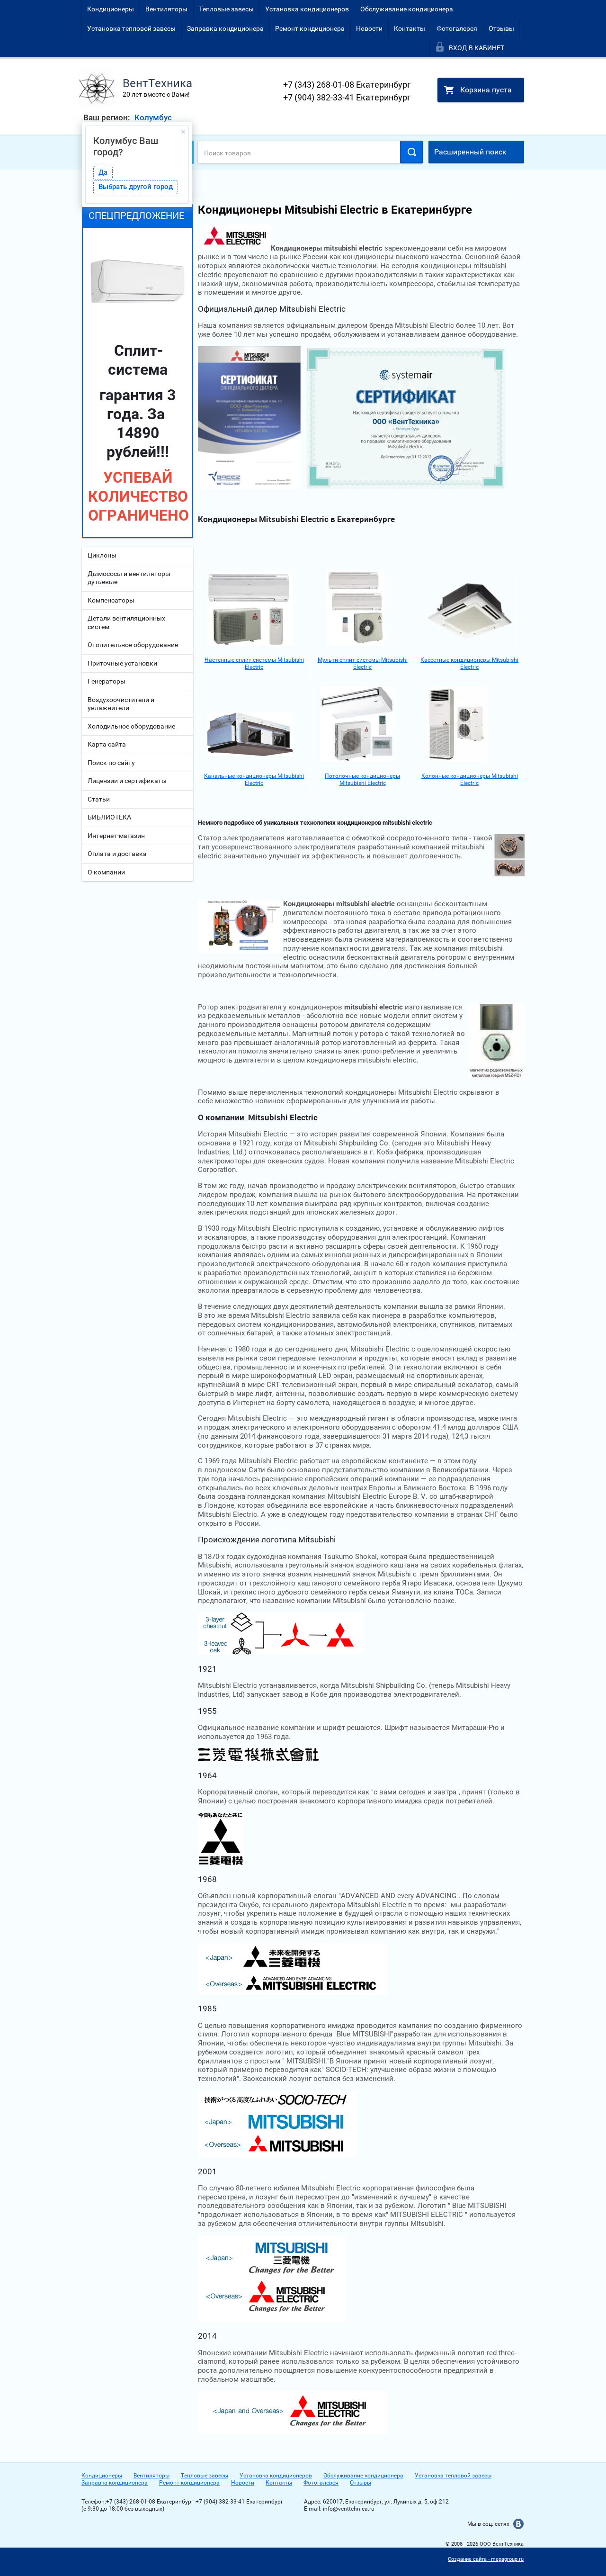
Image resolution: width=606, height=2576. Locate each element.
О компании (106, 872)
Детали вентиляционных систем (126, 622)
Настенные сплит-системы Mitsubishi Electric (254, 663)
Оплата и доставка (117, 854)
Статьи (99, 799)
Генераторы (107, 681)
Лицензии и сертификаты (127, 781)
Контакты (410, 28)
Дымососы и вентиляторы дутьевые (129, 578)
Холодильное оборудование (131, 726)
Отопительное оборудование (133, 645)
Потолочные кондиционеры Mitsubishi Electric (362, 779)
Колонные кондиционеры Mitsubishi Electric (470, 779)
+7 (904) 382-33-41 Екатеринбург (347, 97)
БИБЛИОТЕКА (109, 817)
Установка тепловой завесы (131, 28)
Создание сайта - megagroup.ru (486, 2559)
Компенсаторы (111, 600)
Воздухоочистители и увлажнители (121, 704)
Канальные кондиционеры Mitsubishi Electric (254, 779)
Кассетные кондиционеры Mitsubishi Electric (469, 663)
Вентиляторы (166, 9)
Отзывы (501, 28)
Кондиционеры (111, 9)
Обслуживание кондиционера (407, 9)
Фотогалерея (457, 28)
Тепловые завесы (226, 9)
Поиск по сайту (111, 763)
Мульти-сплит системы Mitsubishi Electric (363, 663)
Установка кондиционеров (307, 9)
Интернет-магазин (116, 836)
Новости (369, 28)
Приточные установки (122, 663)
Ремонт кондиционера (310, 28)
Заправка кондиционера (225, 28)
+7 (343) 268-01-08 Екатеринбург (347, 85)
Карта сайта (107, 744)
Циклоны (102, 555)
